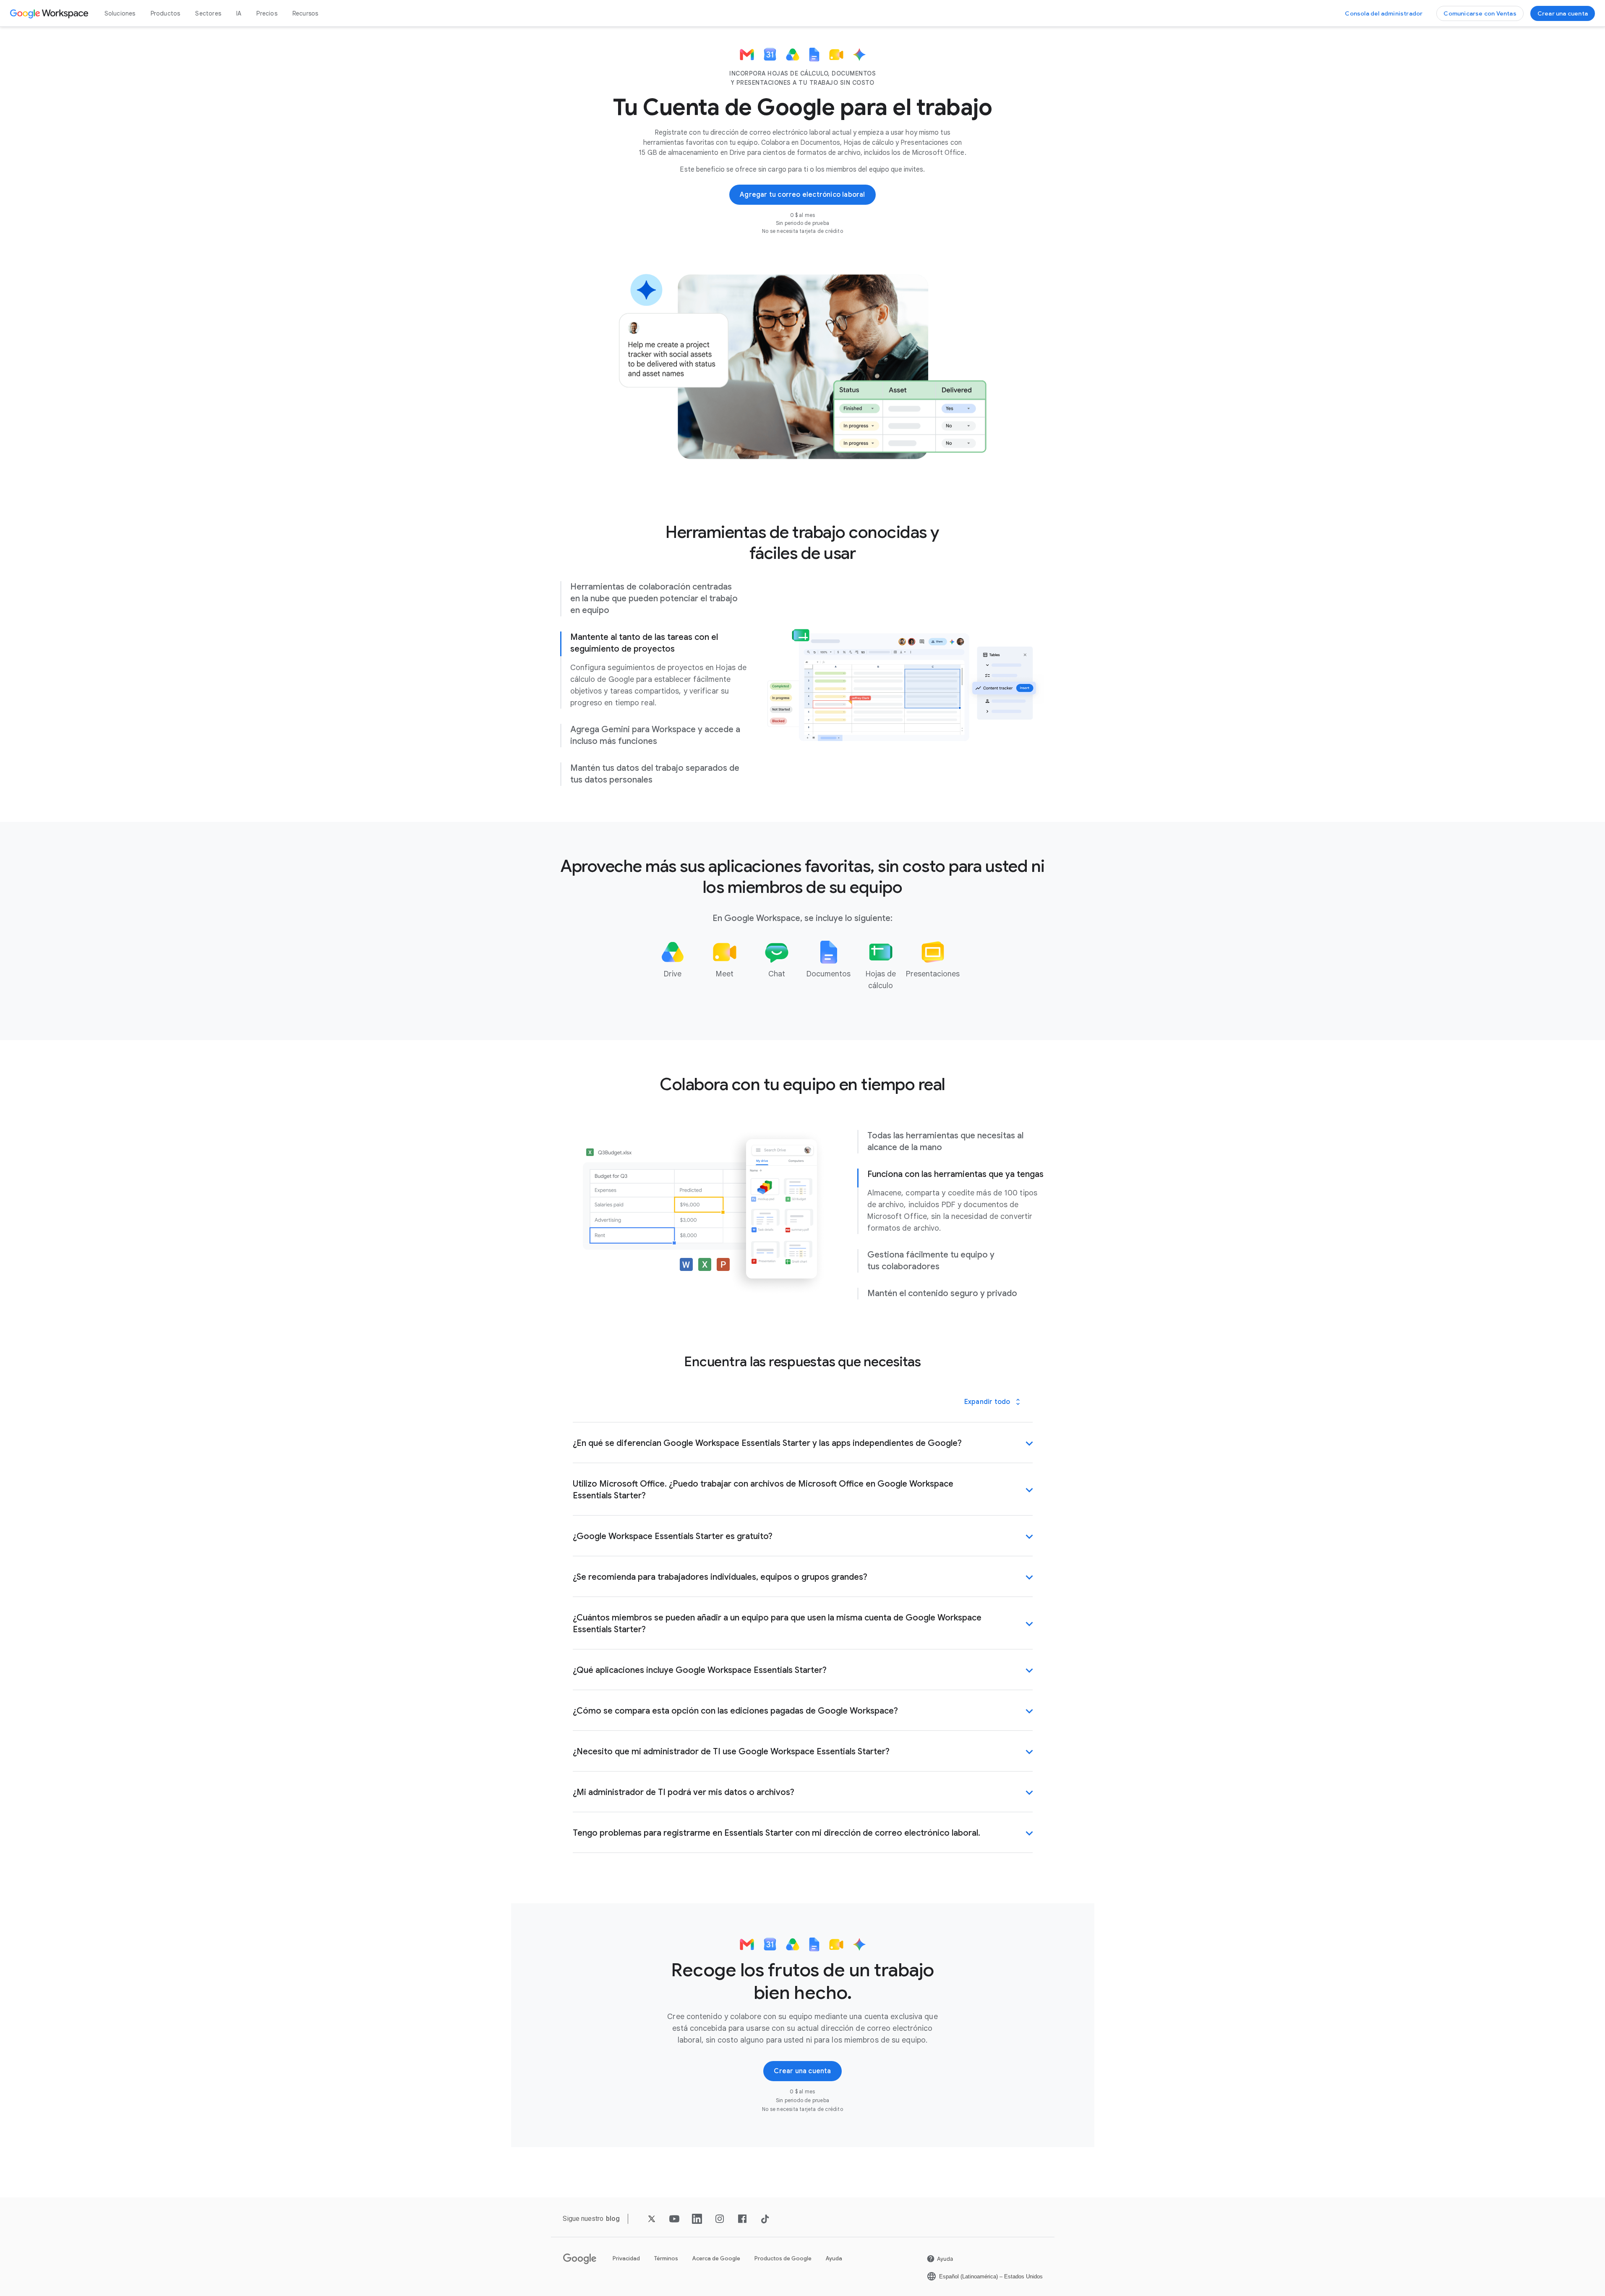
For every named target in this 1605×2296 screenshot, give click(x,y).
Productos (166, 13)
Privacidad (626, 2258)
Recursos (305, 13)
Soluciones (120, 13)
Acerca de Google (716, 2258)
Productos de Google (783, 2258)
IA (239, 13)
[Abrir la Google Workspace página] (50, 13)
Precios (267, 13)
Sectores (208, 13)
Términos (666, 2258)
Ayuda (834, 2258)
